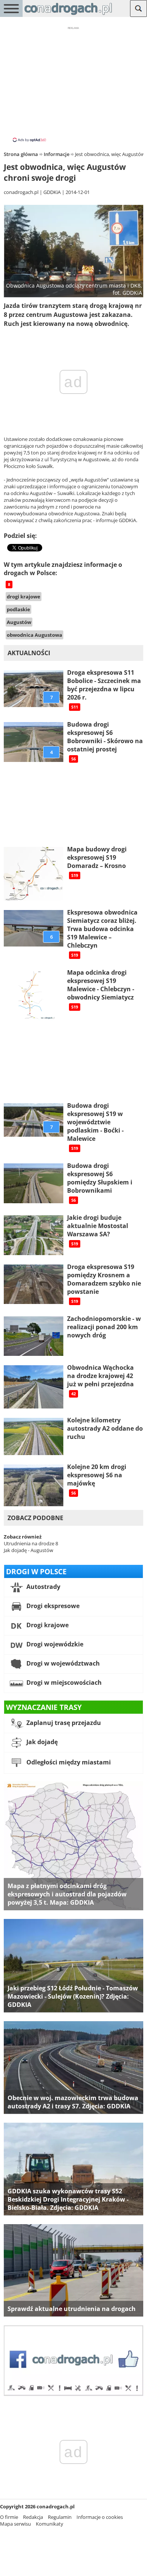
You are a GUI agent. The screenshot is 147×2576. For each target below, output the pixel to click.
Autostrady (43, 1587)
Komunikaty (50, 2524)
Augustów (19, 622)
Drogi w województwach (62, 1663)
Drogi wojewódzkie (54, 1644)
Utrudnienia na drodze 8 (31, 1543)
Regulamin (60, 2517)
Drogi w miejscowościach (63, 1683)
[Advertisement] (73, 84)
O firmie (9, 2517)
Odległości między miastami (68, 1762)
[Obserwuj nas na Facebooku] (73, 2394)
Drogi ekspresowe (52, 1606)
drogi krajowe (24, 597)
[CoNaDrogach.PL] (68, 15)
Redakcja (33, 2517)
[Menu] (11, 8)
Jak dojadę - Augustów (28, 1550)
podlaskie (18, 609)
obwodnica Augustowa (34, 635)
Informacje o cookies (100, 2517)
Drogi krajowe (47, 1625)
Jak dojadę (41, 1742)
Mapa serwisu (15, 2524)
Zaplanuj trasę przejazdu (63, 1723)
